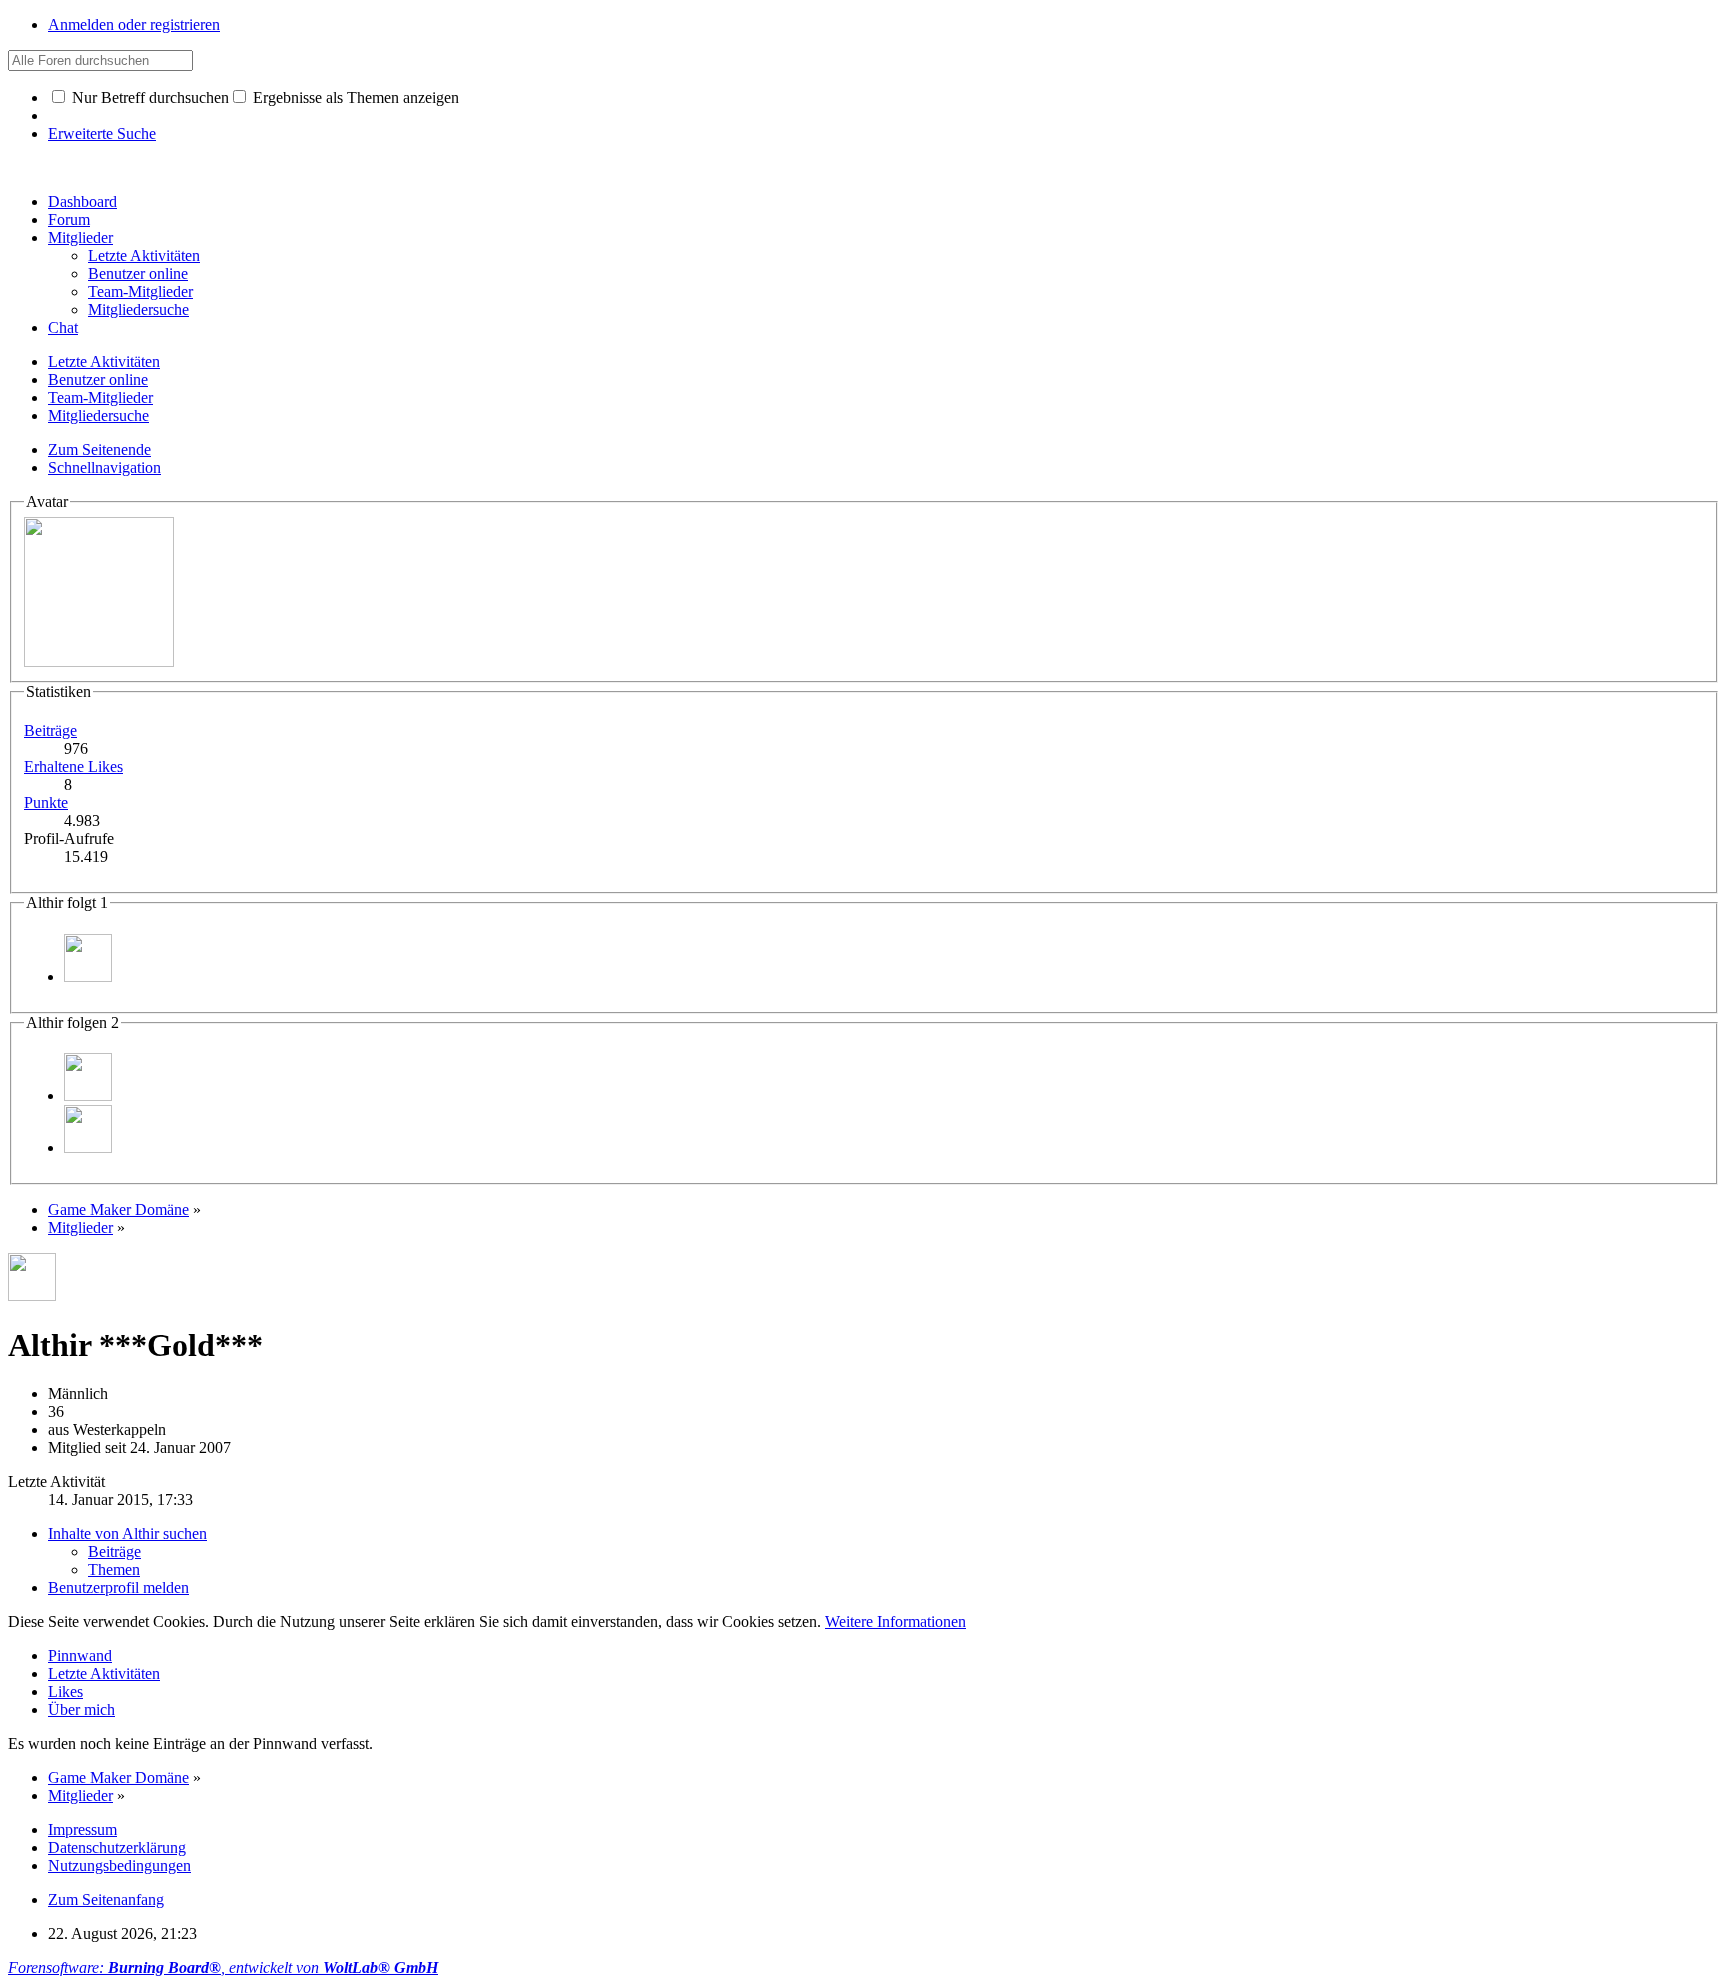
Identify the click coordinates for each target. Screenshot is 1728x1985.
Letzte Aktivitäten (104, 1673)
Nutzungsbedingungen (119, 1865)
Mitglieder (80, 237)
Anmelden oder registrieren (134, 24)
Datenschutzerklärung (117, 1847)
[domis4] (88, 976)
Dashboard (82, 201)
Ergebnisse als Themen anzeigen (354, 97)
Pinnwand (80, 1655)
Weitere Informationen (895, 1621)
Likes (65, 1691)
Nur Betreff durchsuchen (148, 97)
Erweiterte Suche (102, 133)
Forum (69, 219)
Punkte (46, 802)
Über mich (81, 1709)
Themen (114, 1569)
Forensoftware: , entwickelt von (223, 1967)
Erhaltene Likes (73, 766)
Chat (63, 327)
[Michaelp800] (88, 1147)
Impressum (82, 1829)
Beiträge (50, 730)
